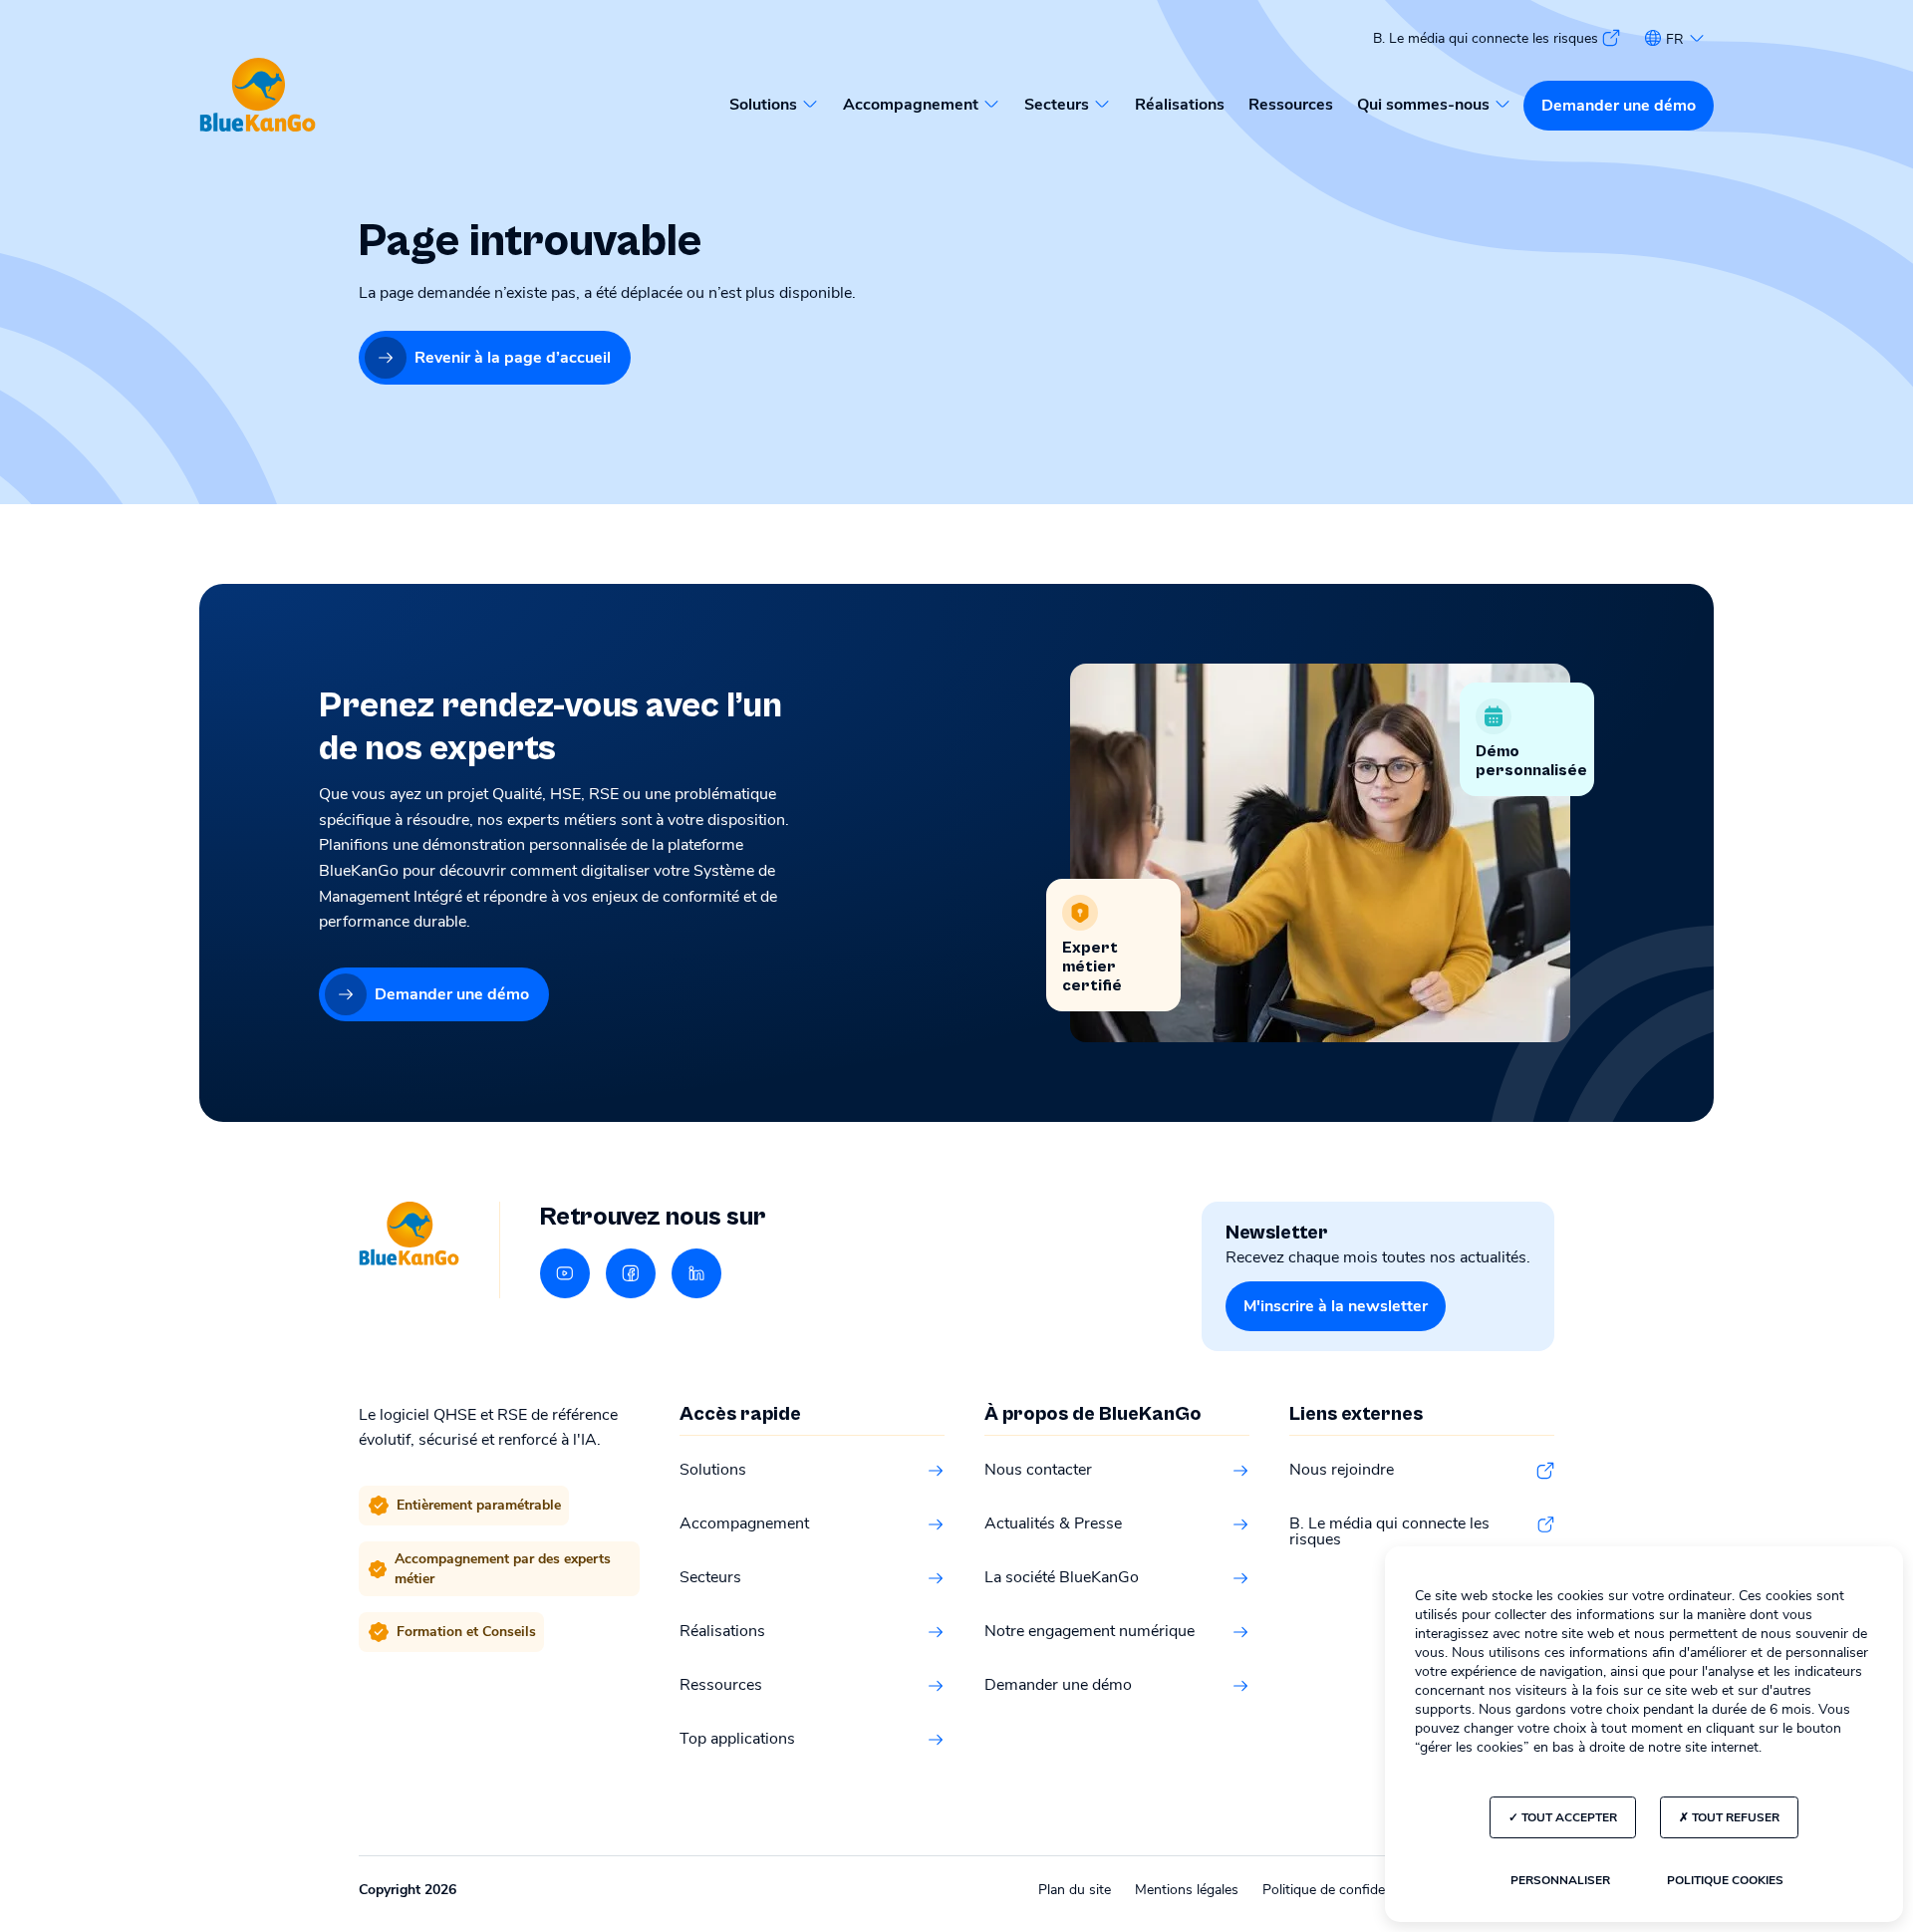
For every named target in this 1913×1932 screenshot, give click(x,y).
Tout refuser (1734, 1817)
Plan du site (1075, 1890)
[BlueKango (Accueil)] (258, 96)
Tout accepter (1568, 1817)
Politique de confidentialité (1344, 1890)
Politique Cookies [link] (1725, 1880)
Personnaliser (1560, 1880)
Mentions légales (1187, 1890)
